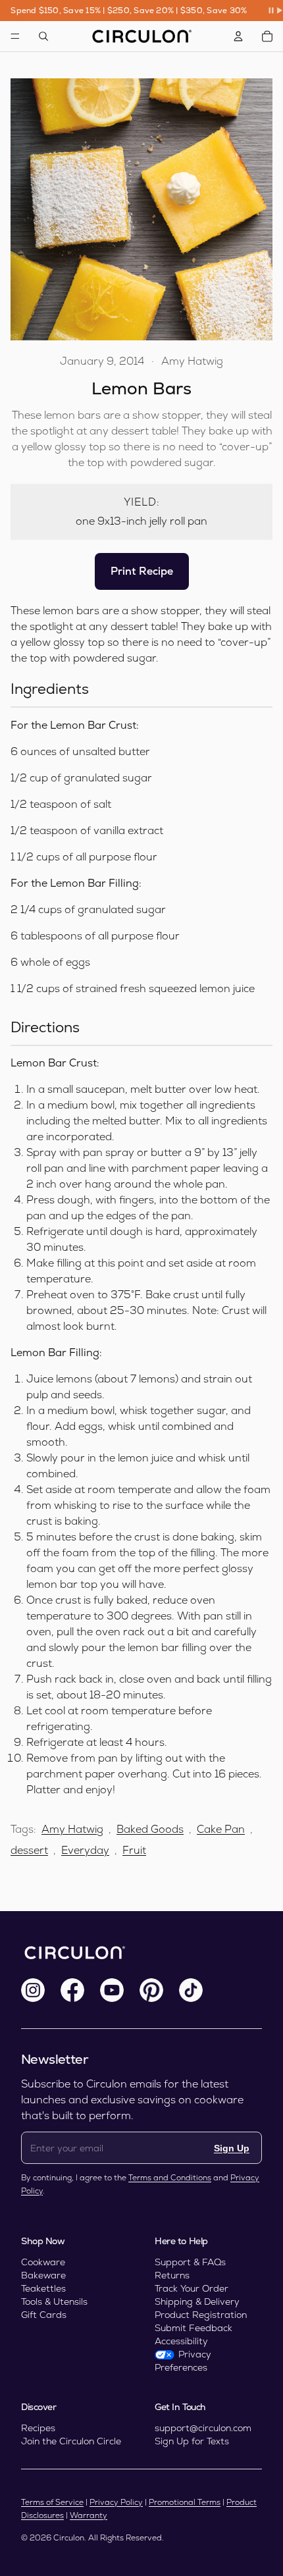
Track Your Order (192, 2288)
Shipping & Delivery (197, 2301)
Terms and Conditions (170, 2178)
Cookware (43, 2262)
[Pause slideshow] (275, 11)
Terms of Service (52, 2502)
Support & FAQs (190, 2262)
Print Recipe (142, 571)
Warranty (89, 2515)
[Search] (43, 36)
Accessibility (181, 2341)
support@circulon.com (203, 2428)
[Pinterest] (151, 1990)
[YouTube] (112, 1990)
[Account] (238, 36)
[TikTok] (191, 1990)
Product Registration (201, 2315)
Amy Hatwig (72, 1829)
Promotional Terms (185, 2502)
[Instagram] (33, 1990)
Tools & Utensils (54, 2301)
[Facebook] (72, 1990)
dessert (29, 1850)
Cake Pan (221, 1829)
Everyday (85, 1850)
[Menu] (15, 36)
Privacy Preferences (183, 2361)
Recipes (38, 2428)
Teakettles (43, 2288)
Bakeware (43, 2275)
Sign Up (232, 2148)
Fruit (134, 1850)
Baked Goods (150, 1829)
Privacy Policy (116, 2502)
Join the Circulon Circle (71, 2441)
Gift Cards (44, 2315)
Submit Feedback (193, 2328)
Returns (172, 2275)
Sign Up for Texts (192, 2441)
